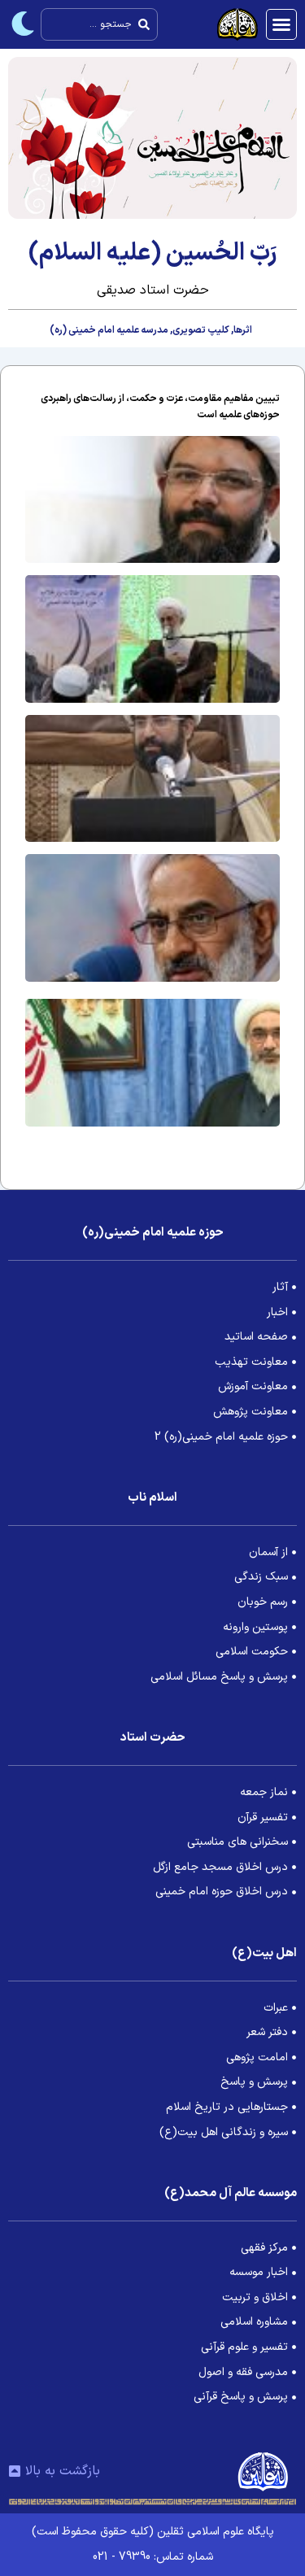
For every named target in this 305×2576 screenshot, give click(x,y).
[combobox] (99, 24)
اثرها (243, 330)
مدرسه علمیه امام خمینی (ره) (109, 330)
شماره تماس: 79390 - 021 (153, 2557)
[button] (281, 24)
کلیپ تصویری (201, 330)
